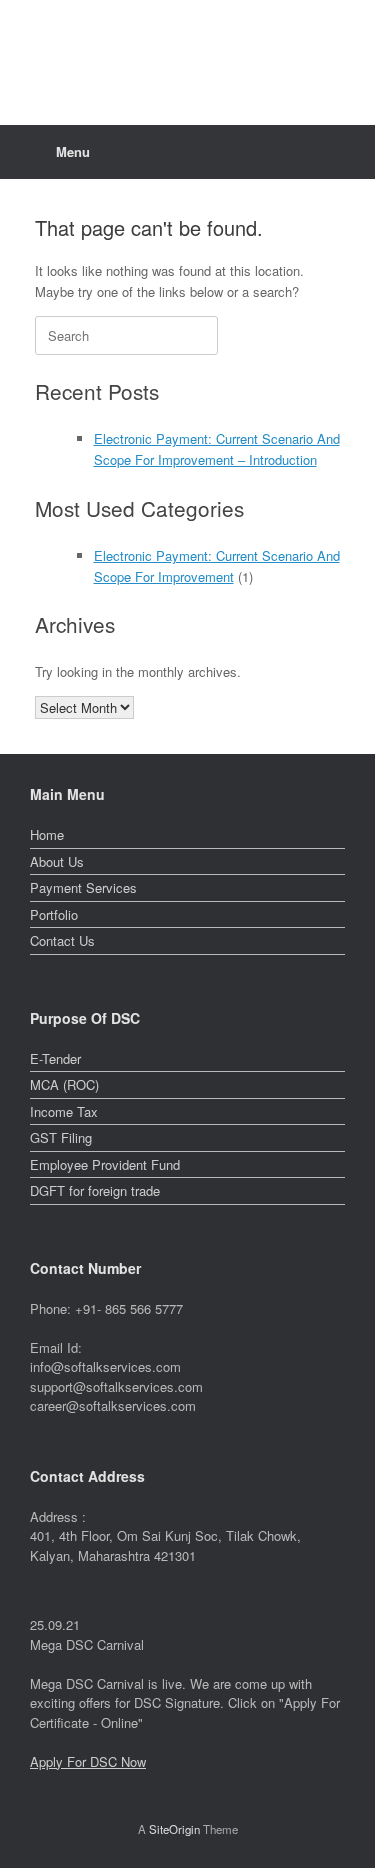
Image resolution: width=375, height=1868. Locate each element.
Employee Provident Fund (105, 1164)
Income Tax (64, 1111)
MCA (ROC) (64, 1084)
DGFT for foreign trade (95, 1190)
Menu (73, 151)
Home (47, 834)
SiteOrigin (174, 1829)
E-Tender (55, 1058)
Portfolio (54, 914)
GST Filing (61, 1137)
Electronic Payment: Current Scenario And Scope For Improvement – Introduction (217, 449)
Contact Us (62, 940)
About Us (57, 861)
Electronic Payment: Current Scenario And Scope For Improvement (217, 566)
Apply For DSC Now (88, 1761)
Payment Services (83, 887)
